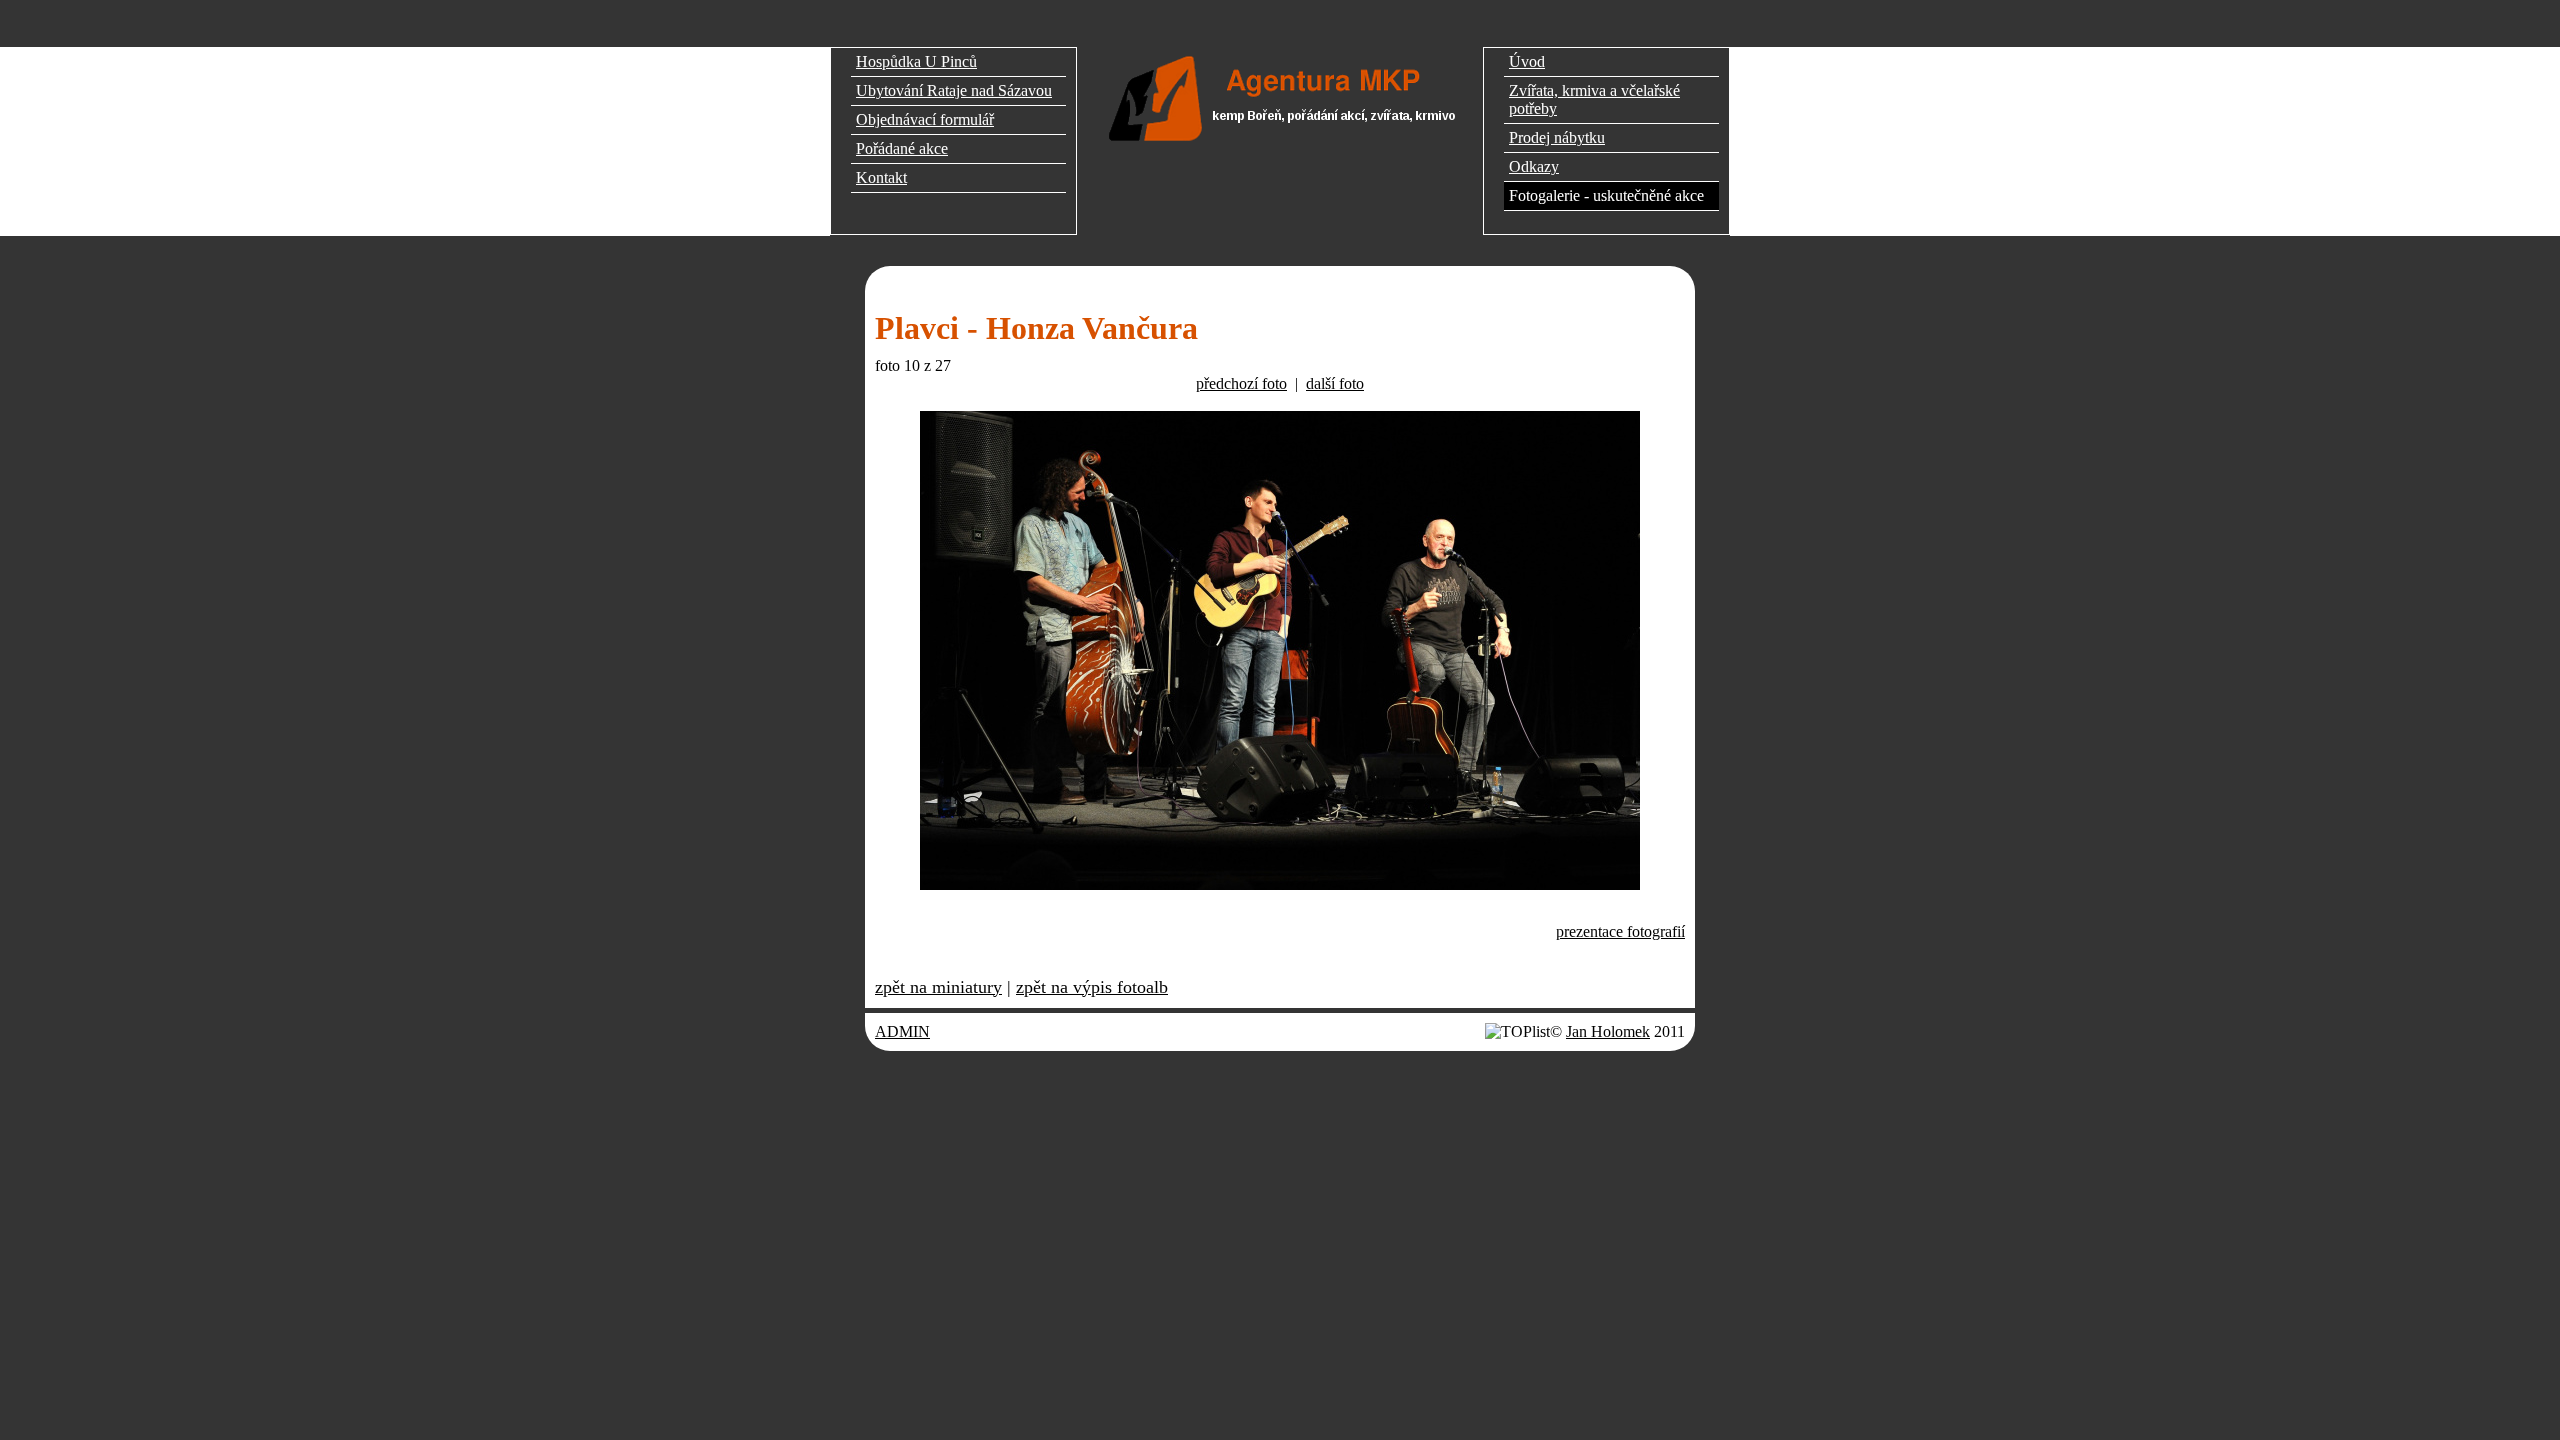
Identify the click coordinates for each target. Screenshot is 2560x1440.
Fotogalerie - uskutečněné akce (1606, 195)
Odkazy (1534, 166)
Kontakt (881, 177)
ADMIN (902, 1031)
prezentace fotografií (1620, 931)
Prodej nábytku (1557, 137)
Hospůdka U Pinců (916, 61)
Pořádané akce (902, 148)
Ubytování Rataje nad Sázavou (954, 90)
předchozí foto (1241, 383)
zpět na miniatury (938, 987)
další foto (1335, 383)
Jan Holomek (1608, 1031)
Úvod (1527, 61)
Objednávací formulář (925, 119)
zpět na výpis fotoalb (1092, 987)
